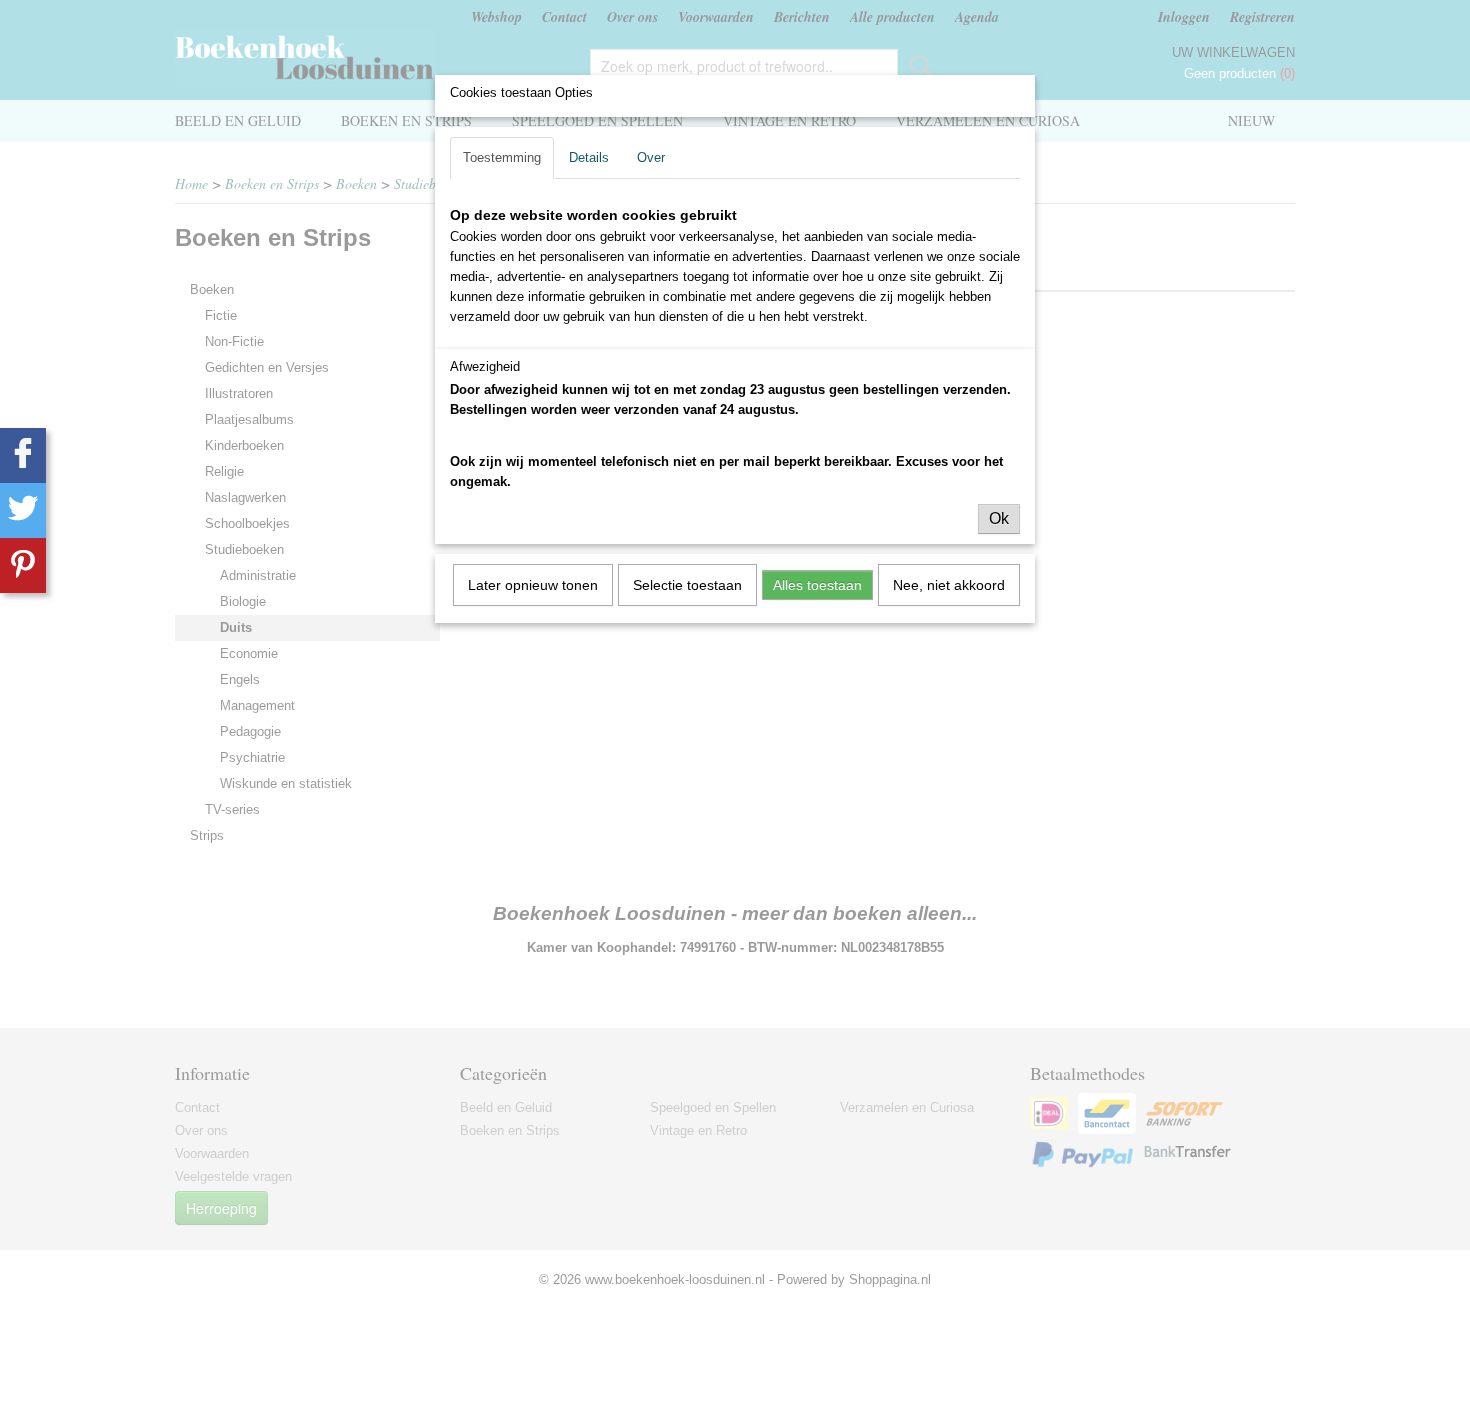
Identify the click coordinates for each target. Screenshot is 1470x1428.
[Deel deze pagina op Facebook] (23, 455)
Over (651, 157)
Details (589, 157)
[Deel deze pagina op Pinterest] (23, 565)
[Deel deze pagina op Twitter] (23, 510)
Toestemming (502, 157)
